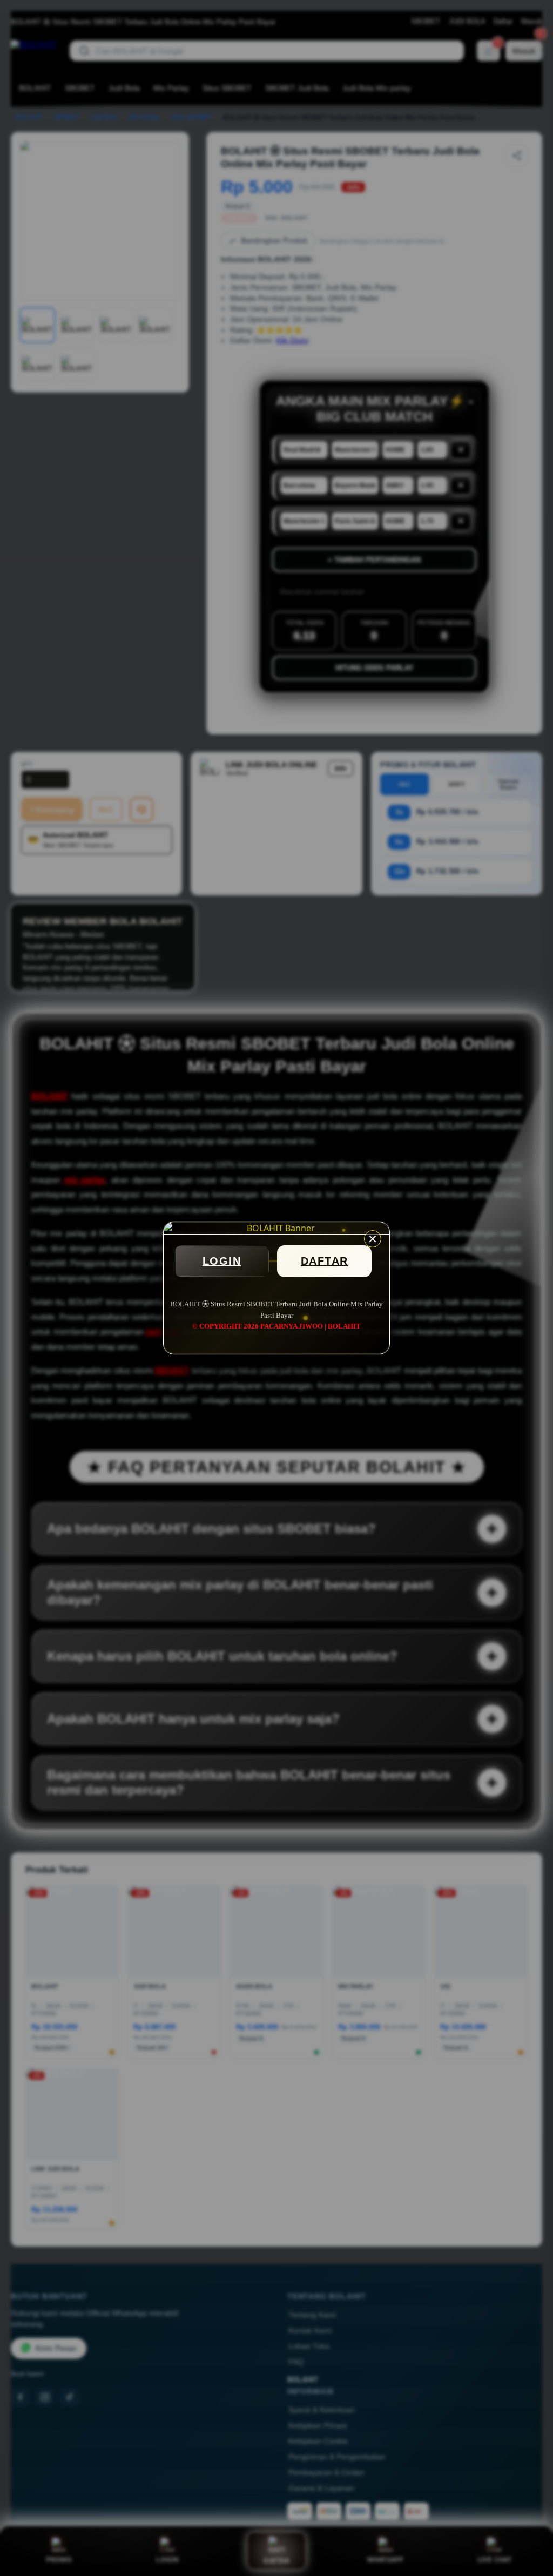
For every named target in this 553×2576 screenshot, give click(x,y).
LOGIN (222, 1261)
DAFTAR (325, 1261)
